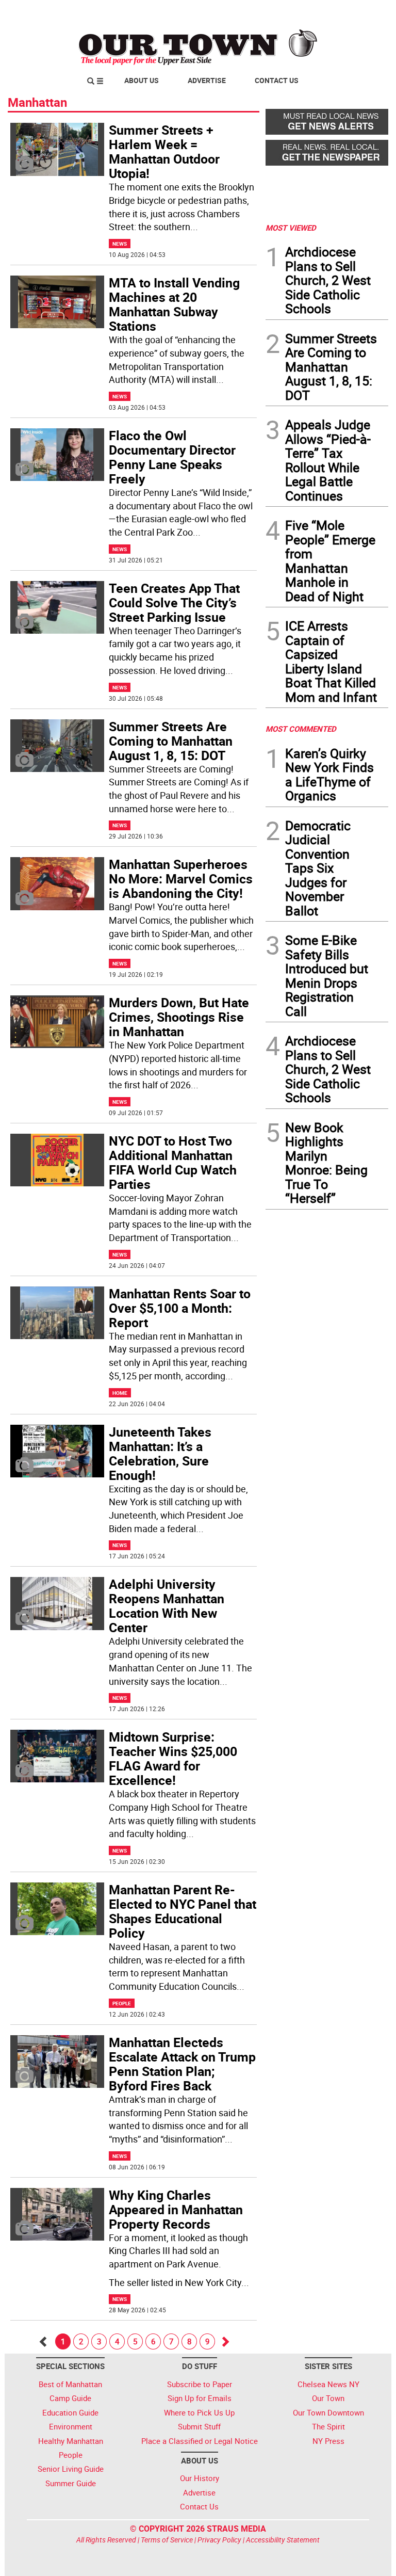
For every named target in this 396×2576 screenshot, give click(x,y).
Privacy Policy (219, 2540)
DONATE (363, 12)
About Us (142, 80)
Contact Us (277, 80)
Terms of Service (167, 2540)
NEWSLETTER (305, 12)
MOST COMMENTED (301, 729)
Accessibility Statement (283, 2540)
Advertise (207, 80)
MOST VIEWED (291, 228)
